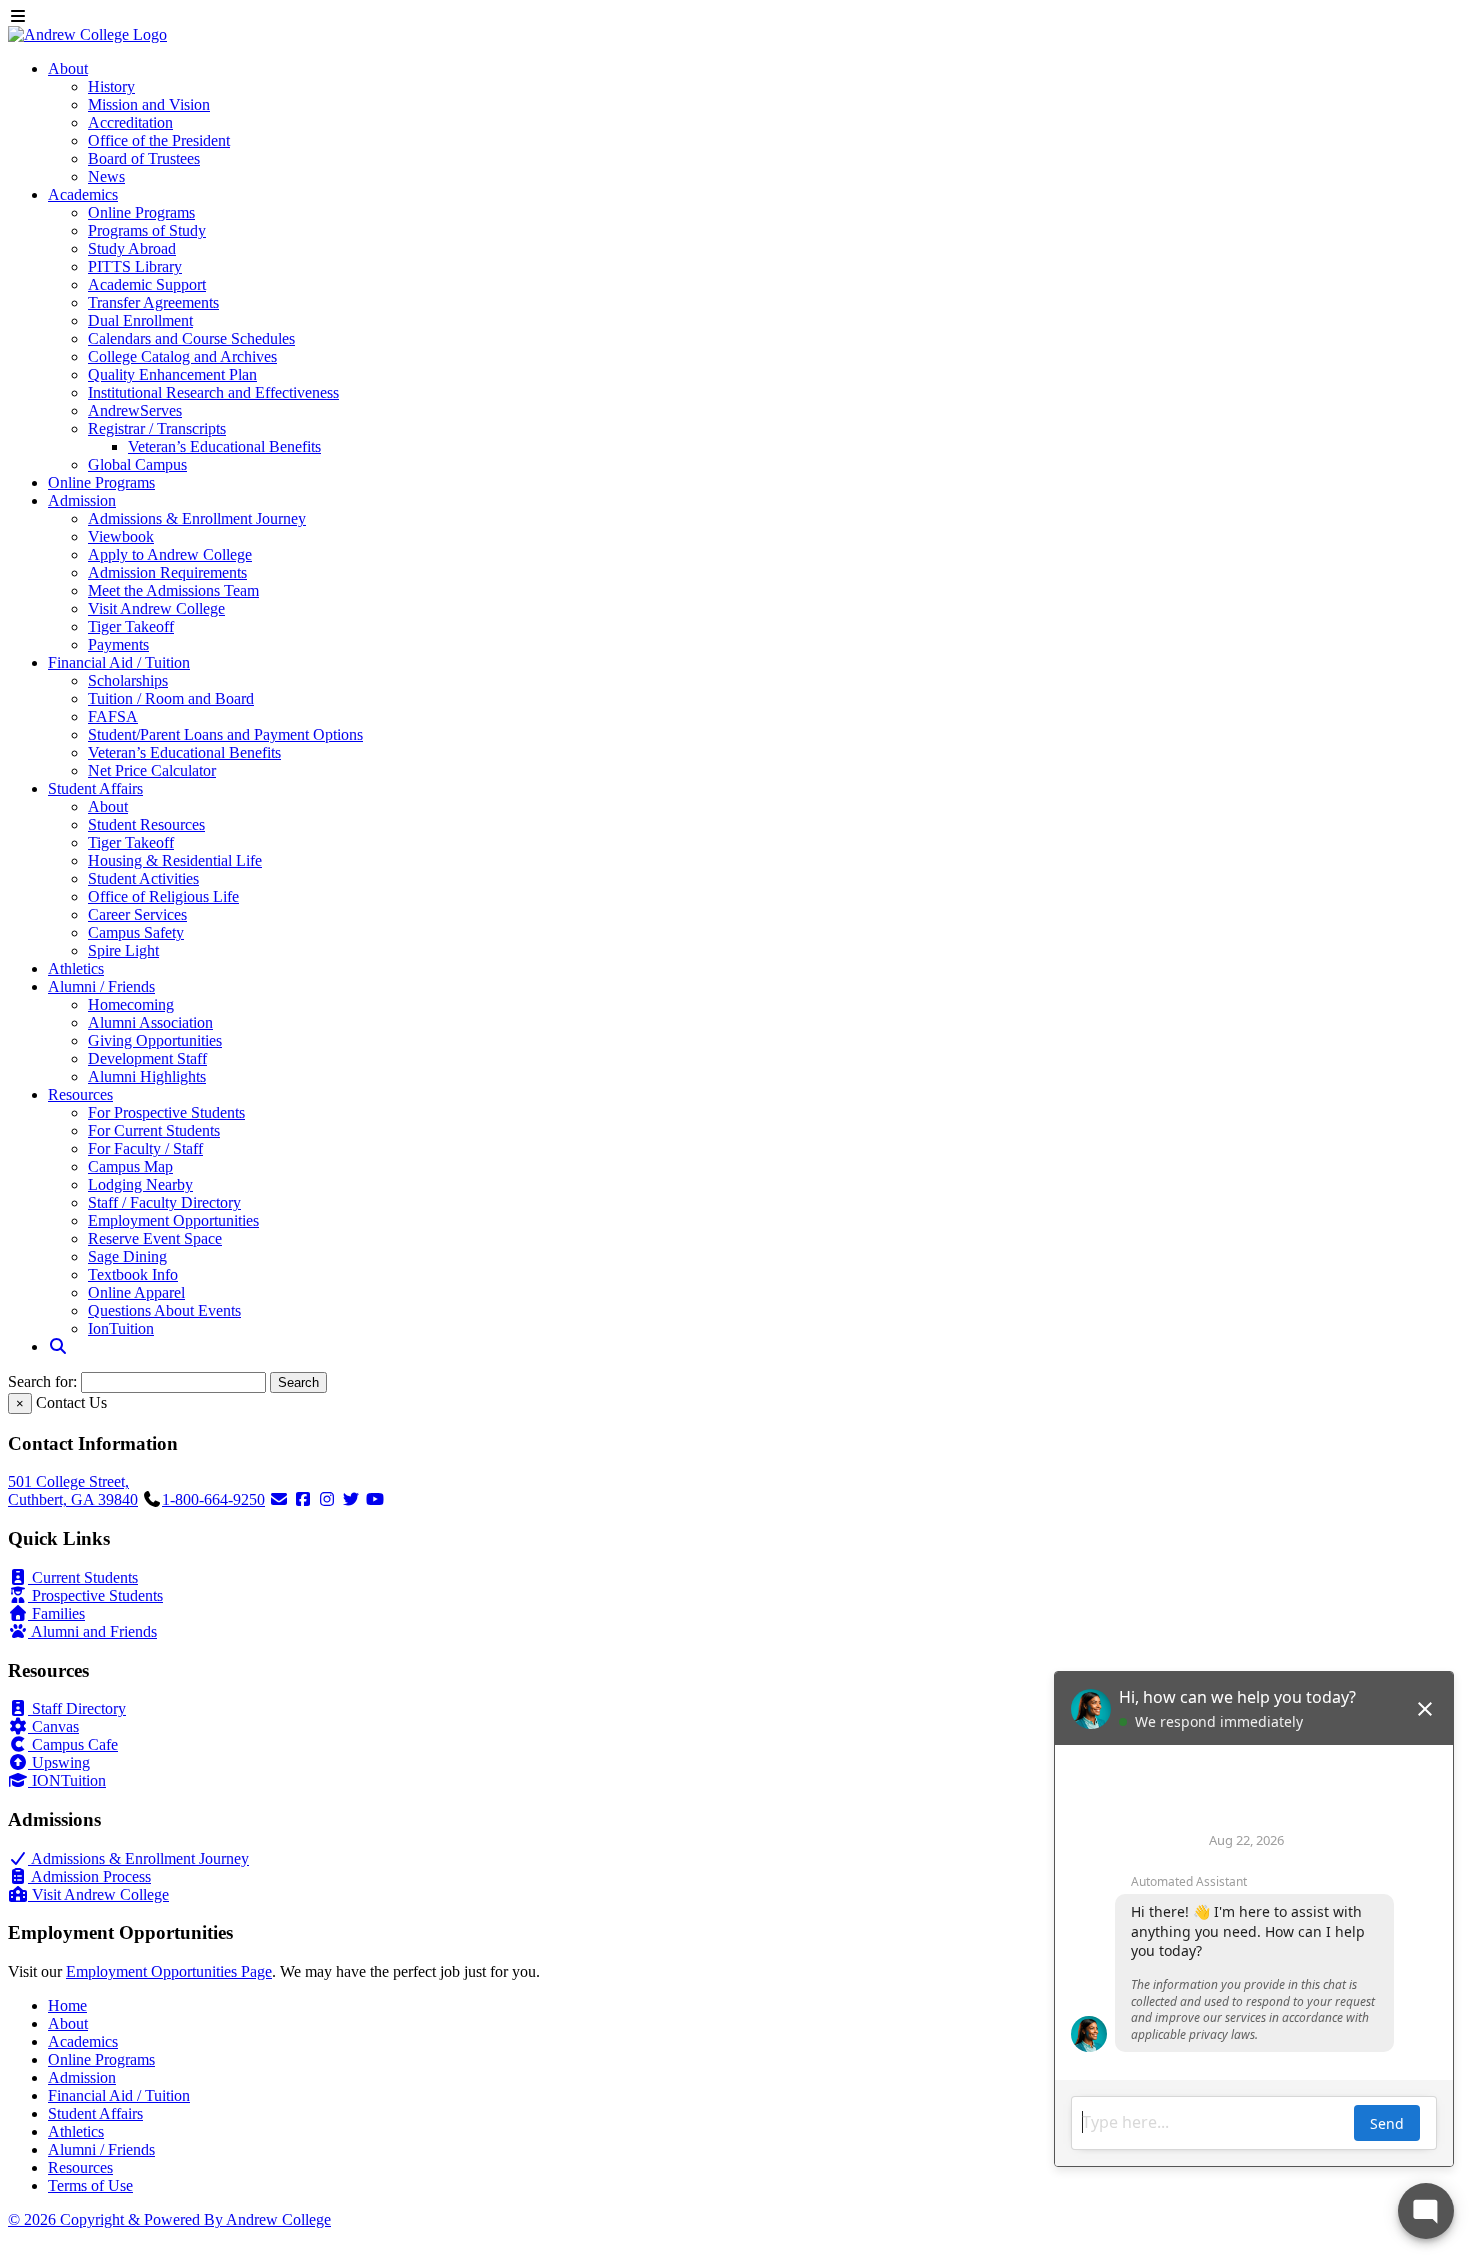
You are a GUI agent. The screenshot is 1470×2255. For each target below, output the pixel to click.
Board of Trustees (144, 158)
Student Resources (146, 824)
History (111, 86)
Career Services (137, 914)
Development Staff (147, 1058)
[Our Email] (279, 1499)
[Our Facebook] (303, 1499)
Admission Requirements (167, 572)
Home (67, 2005)
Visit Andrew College (156, 608)
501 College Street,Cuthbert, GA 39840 (73, 1490)
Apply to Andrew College (170, 554)
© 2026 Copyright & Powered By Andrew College (169, 2219)
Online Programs (141, 212)
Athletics (76, 968)
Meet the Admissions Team (173, 590)
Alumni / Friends (101, 986)
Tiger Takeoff (131, 626)
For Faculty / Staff (145, 1148)
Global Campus (137, 464)
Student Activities (143, 878)
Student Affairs (95, 788)
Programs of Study (147, 230)
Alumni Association (150, 1022)
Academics (83, 194)
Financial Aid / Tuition (119, 662)
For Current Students (154, 1130)
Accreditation (130, 122)
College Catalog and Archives (182, 356)
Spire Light (123, 950)
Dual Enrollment (140, 320)
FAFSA (113, 716)
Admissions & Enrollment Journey (197, 518)
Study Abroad (132, 248)
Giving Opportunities (155, 1040)
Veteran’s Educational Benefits (224, 446)
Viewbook (121, 536)
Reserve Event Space (155, 1238)
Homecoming (131, 1004)
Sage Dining (127, 1256)
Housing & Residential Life (175, 860)
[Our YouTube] (375, 1499)
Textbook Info (133, 1274)
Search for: (42, 1381)
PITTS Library (135, 266)
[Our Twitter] (351, 1499)
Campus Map (130, 1166)
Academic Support (147, 284)
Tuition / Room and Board (171, 698)
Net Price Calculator (152, 770)
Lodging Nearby (140, 1184)
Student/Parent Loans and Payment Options (225, 734)
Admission (82, 500)
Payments (118, 644)
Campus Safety (136, 932)
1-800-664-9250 (213, 1499)
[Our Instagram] (327, 1499)
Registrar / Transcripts (157, 428)
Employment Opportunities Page (169, 1971)
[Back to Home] (87, 34)
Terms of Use (90, 2185)
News (106, 176)
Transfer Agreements (153, 302)
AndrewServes (135, 410)
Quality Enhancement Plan (172, 374)
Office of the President (159, 140)
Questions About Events (164, 1310)
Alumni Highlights (147, 1076)
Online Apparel (136, 1292)
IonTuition (121, 1328)
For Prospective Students (166, 1112)
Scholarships (128, 680)
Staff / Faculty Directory (164, 1202)
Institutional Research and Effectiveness (213, 392)
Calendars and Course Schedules (191, 338)
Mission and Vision (149, 104)
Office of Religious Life (163, 896)
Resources (80, 1094)
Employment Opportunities (173, 1220)
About (68, 68)
